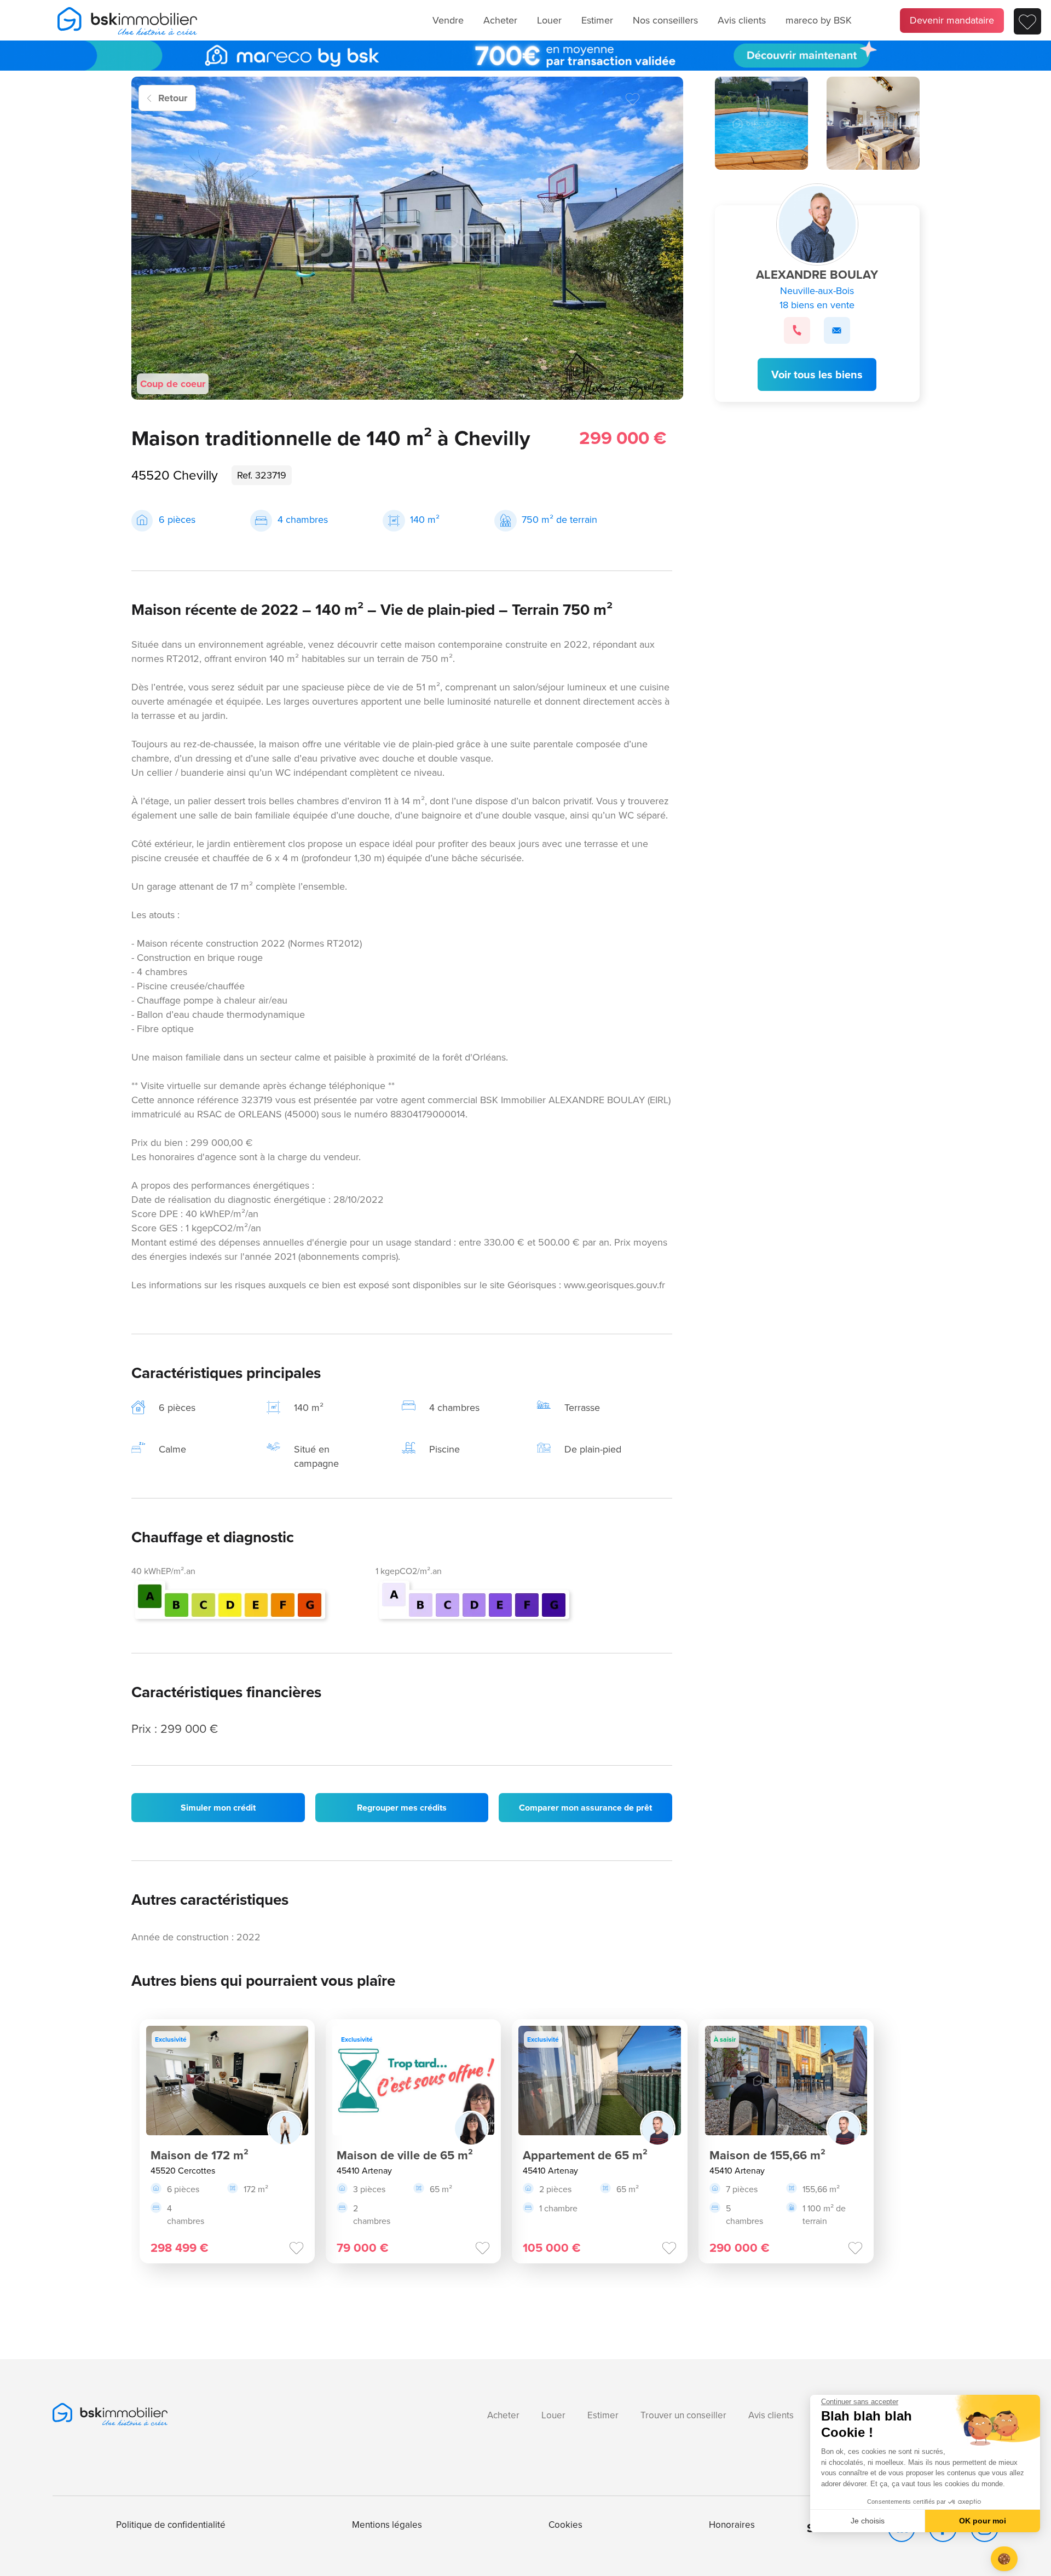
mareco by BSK (819, 20)
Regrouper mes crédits (402, 1808)
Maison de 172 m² (200, 2155)
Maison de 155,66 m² (767, 2155)
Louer (549, 20)
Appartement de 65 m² (585, 2155)
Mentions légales (387, 2525)
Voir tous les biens (817, 374)
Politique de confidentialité (171, 2525)
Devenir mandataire (952, 20)
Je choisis (868, 2521)
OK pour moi (983, 2521)
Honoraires (732, 2525)
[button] (1004, 2559)
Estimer (597, 20)
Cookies (565, 2525)
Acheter (500, 20)
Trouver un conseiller (683, 2415)
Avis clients (742, 20)
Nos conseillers (665, 20)
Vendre (448, 20)
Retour (173, 98)
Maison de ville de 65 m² (405, 2155)
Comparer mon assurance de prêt (585, 1808)
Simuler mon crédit (218, 1808)
